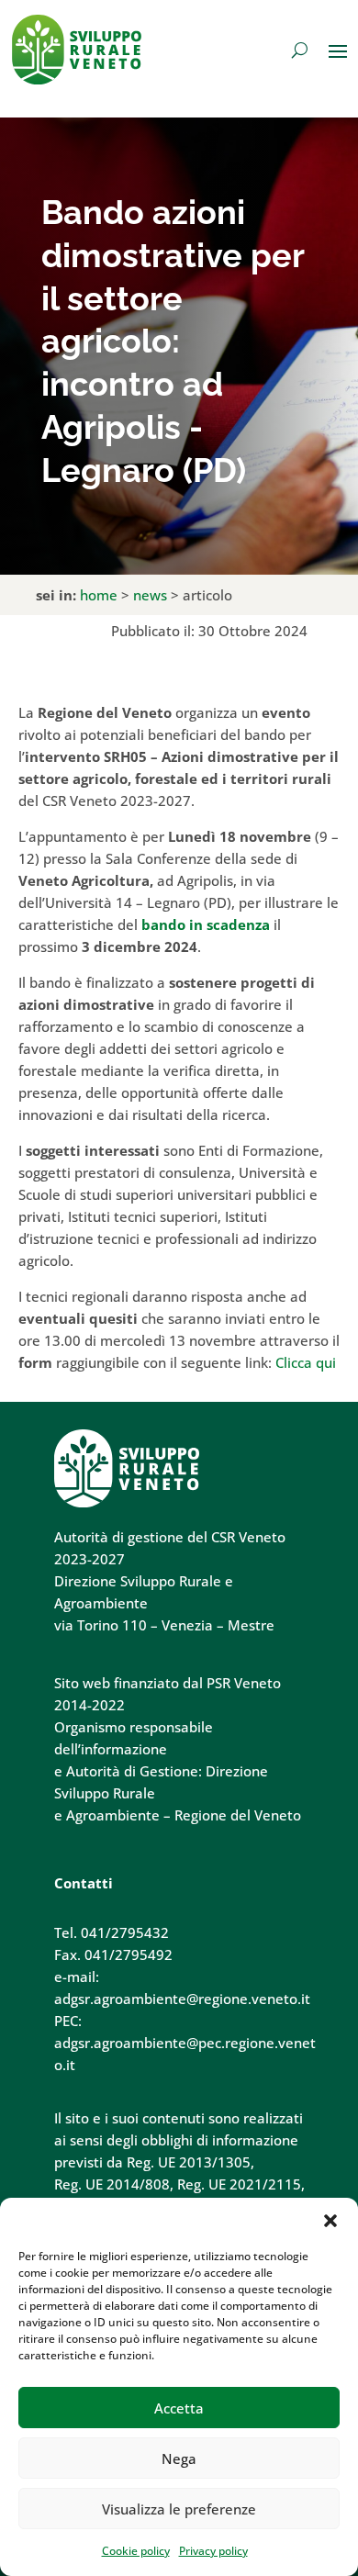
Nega (179, 2458)
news (150, 595)
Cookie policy (136, 2551)
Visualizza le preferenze (179, 2509)
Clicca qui (306, 1362)
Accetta (179, 2408)
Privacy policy (213, 2551)
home (99, 595)
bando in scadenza (206, 924)
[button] (330, 2221)
